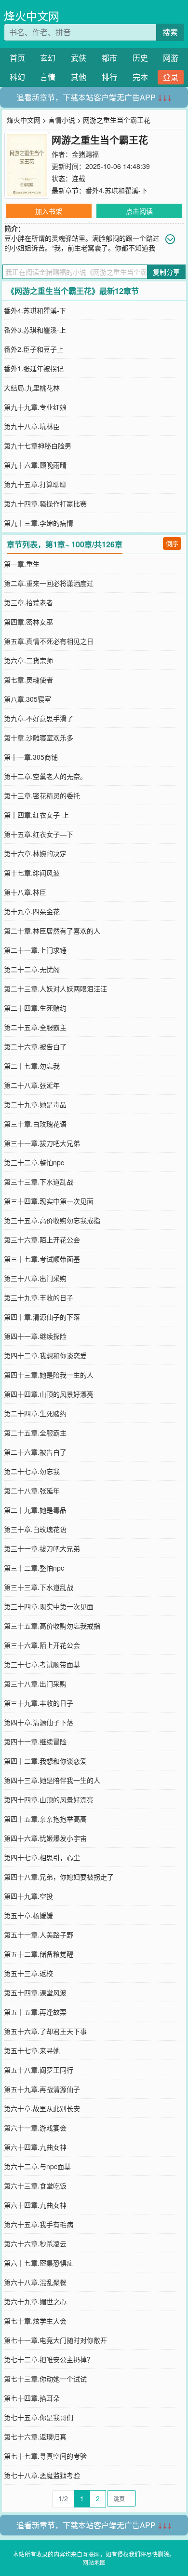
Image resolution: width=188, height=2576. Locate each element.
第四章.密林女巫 (28, 622)
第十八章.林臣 (25, 892)
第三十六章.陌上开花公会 (42, 1239)
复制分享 (166, 272)
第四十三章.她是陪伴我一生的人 (52, 1780)
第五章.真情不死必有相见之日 (49, 641)
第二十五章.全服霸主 (35, 1027)
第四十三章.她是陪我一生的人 (49, 1375)
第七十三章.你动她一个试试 (45, 2379)
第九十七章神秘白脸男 (38, 446)
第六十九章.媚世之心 (35, 2301)
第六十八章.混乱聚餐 (35, 2282)
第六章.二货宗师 (28, 660)
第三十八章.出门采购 (35, 1278)
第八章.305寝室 (27, 699)
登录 (171, 77)
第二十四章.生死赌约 (35, 1008)
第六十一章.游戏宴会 (35, 2128)
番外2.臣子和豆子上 (34, 349)
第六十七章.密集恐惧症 (39, 2263)
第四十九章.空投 (28, 1896)
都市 (109, 58)
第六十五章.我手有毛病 (39, 2224)
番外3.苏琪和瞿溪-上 (35, 330)
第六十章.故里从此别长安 (42, 2108)
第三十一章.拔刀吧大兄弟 (42, 1143)
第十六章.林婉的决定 (35, 853)
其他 (79, 77)
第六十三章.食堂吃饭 (35, 2186)
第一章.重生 (22, 564)
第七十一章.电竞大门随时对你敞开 (55, 2340)
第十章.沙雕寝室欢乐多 (39, 738)
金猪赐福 (85, 154)
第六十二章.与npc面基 (37, 2166)
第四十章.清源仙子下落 (39, 1722)
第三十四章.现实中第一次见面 (49, 1201)
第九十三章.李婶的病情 (39, 523)
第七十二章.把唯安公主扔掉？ (49, 2359)
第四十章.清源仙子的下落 (42, 1317)
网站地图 (94, 2562)
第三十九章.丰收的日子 (39, 1297)
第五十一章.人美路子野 (39, 1935)
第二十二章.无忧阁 (32, 969)
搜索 (170, 32)
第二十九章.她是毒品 (35, 1104)
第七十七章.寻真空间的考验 (45, 2456)
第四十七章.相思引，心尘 (42, 1857)
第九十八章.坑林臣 (32, 426)
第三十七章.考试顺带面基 (42, 1259)
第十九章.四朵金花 (32, 911)
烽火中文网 (32, 16)
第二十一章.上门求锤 (35, 950)
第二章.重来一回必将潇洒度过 (49, 583)
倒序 (172, 543)
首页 (17, 58)
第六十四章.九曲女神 (35, 2147)
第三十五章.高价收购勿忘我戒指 (52, 1220)
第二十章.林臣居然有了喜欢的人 (52, 931)
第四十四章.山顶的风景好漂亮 (49, 1394)
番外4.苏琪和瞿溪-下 (116, 190)
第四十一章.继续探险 (35, 1336)
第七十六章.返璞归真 (35, 2437)
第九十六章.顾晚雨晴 (35, 465)
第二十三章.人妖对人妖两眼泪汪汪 (55, 989)
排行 (109, 77)
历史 (140, 58)
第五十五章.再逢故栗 (35, 2012)
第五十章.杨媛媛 (28, 1915)
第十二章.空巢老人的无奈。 (45, 776)
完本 (140, 77)
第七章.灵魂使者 (28, 680)
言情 (48, 77)
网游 (171, 58)
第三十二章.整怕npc (34, 1162)
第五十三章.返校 (28, 1973)
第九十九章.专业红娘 (35, 407)
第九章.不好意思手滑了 (39, 718)
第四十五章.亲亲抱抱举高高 (45, 1819)
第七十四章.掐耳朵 (32, 2398)
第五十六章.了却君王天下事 (45, 2031)
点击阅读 (139, 211)
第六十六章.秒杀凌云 (35, 2243)
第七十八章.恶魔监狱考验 (42, 2475)
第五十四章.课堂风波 (35, 1992)
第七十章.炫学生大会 (35, 2321)
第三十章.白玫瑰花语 (35, 1124)
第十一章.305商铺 (31, 757)
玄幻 (48, 58)
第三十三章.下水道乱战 (39, 1182)
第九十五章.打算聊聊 (35, 484)
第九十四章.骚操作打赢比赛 (45, 503)
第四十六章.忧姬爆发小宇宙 (45, 1838)
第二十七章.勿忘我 (32, 1066)
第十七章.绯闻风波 (32, 873)
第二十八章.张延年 (32, 1085)
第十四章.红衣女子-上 (36, 815)
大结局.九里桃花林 (32, 388)
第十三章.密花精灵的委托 (42, 795)
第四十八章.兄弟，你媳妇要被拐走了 (59, 1877)
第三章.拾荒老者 (28, 602)
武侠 (79, 58)
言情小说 (62, 120)
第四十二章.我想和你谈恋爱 (45, 1355)
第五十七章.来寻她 (32, 2050)
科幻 (17, 77)
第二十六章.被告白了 (35, 1046)
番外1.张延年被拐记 (34, 368)
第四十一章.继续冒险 (35, 1741)
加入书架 (49, 211)
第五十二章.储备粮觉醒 (39, 1954)
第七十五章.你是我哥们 (39, 2417)
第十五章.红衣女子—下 (39, 834)
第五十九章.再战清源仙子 (42, 2089)
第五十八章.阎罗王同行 (39, 2070)
